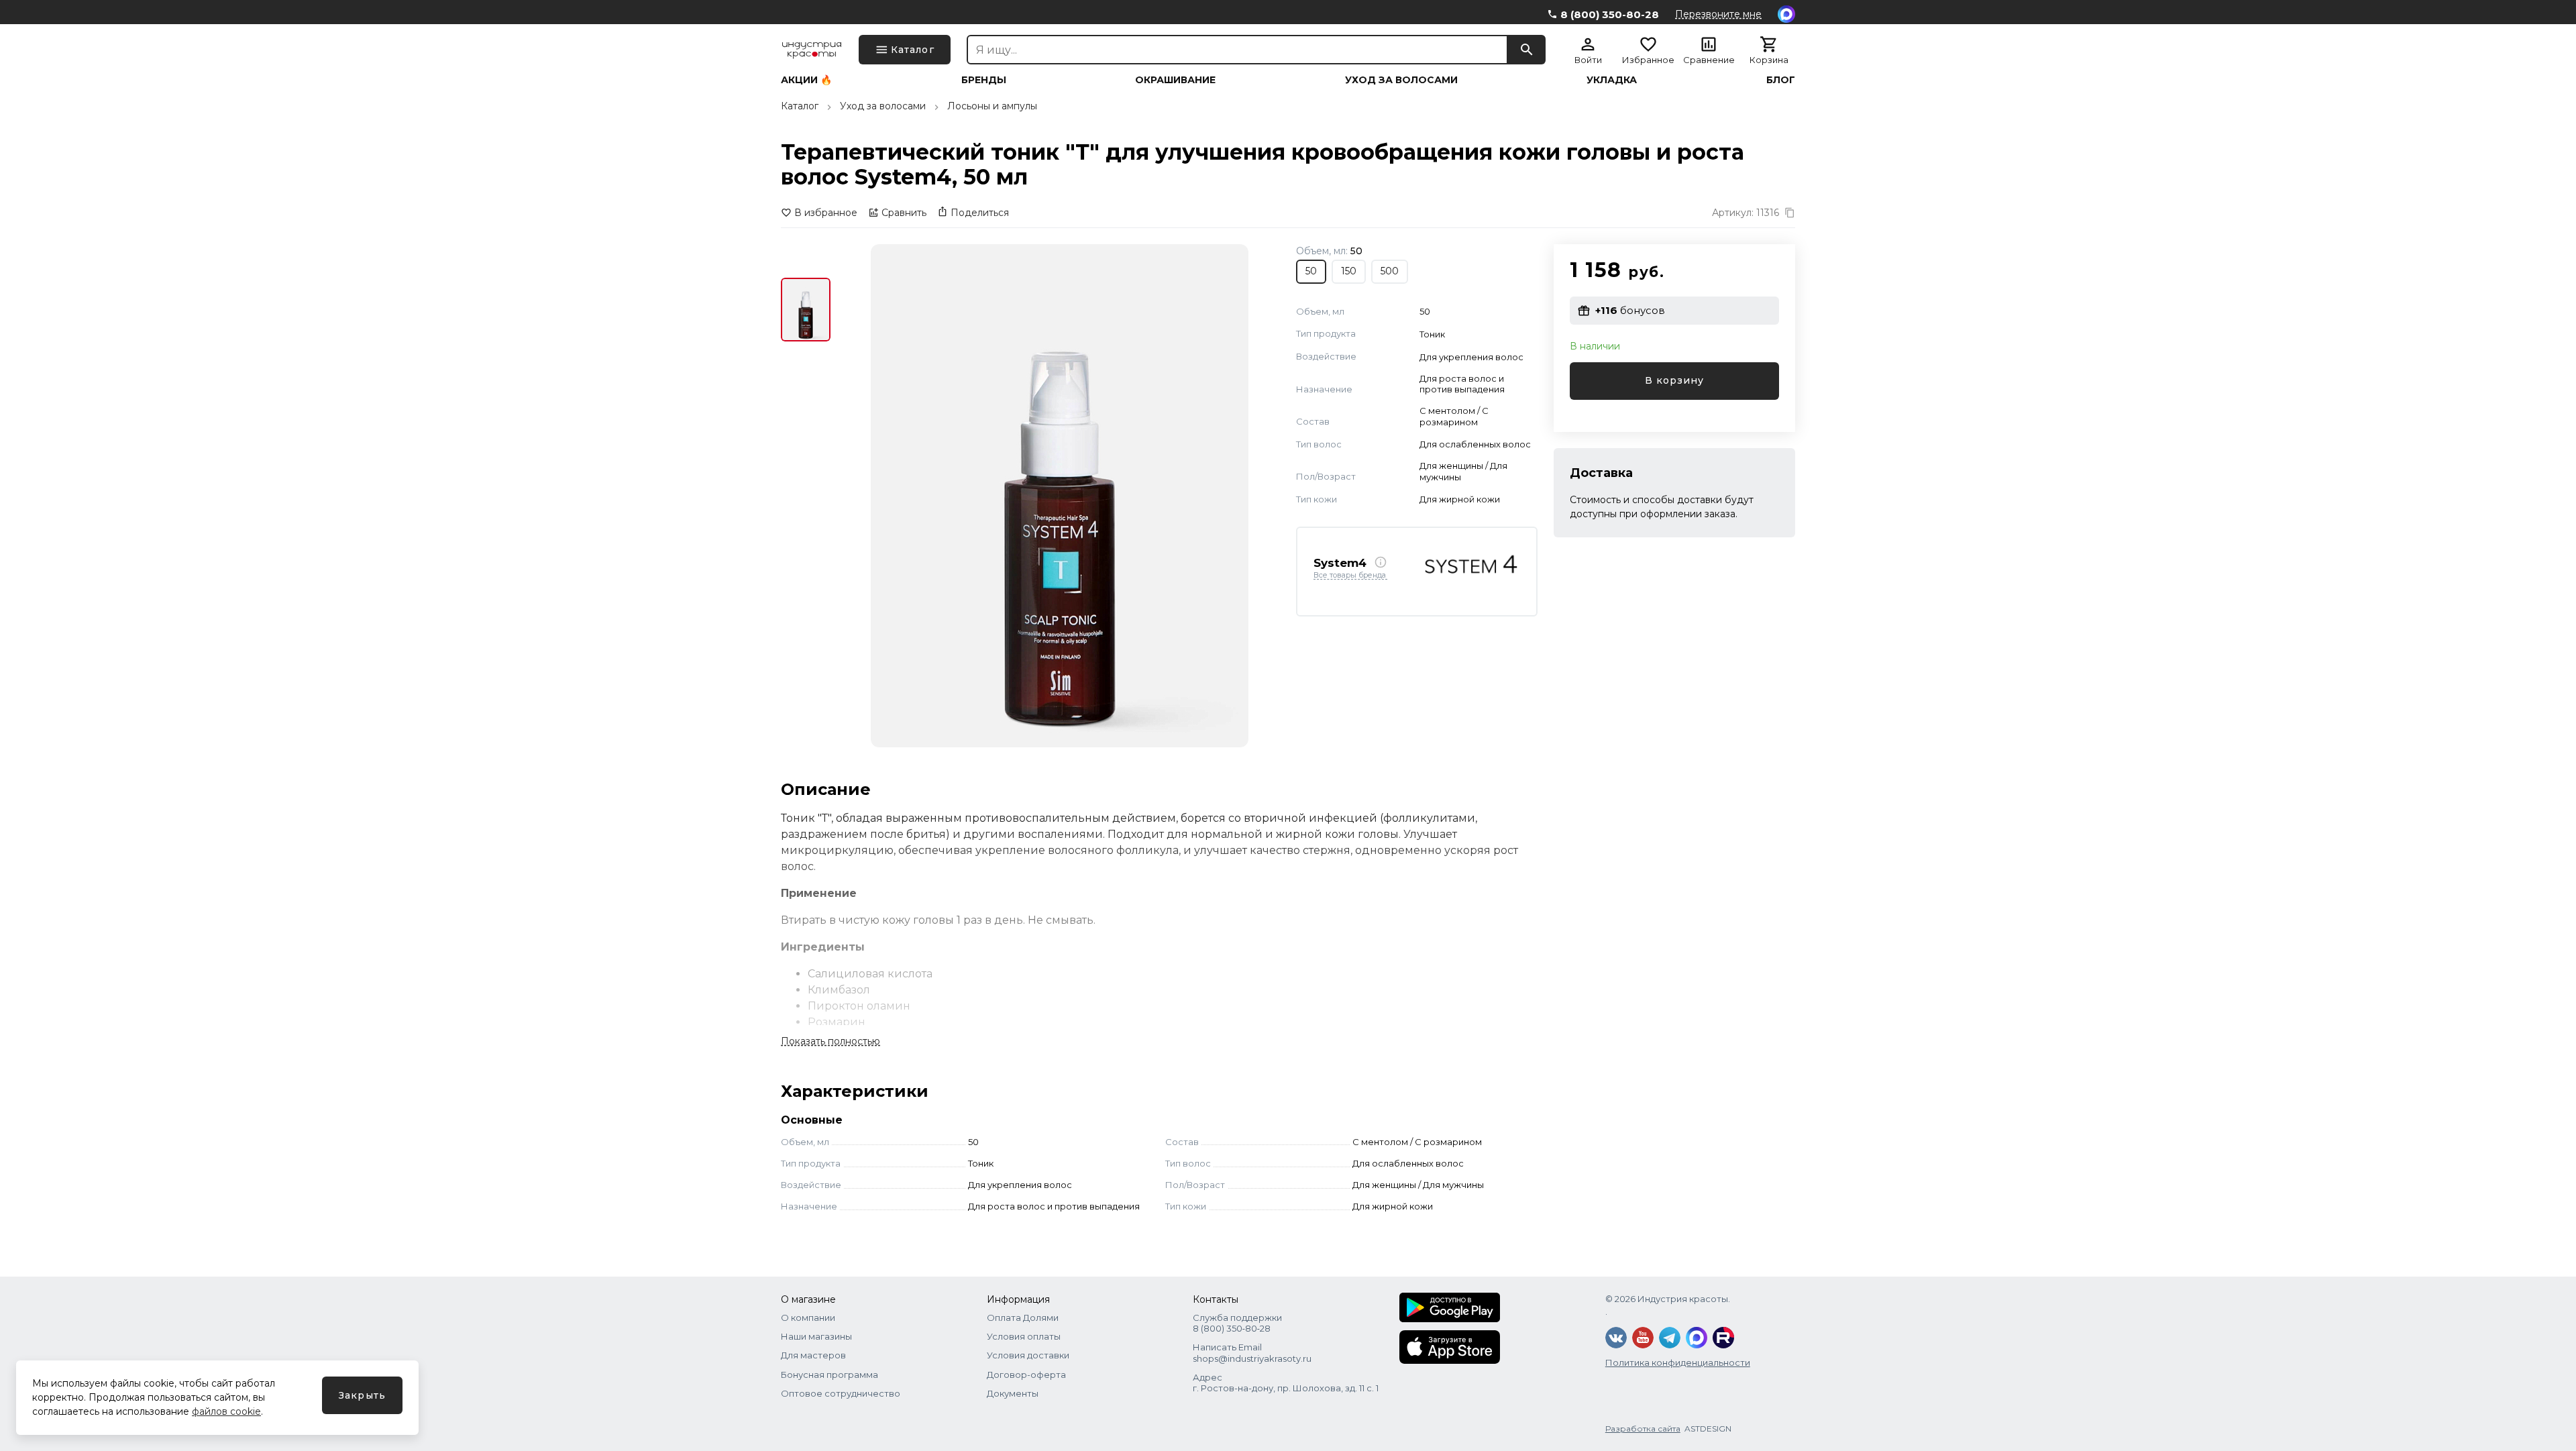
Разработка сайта (1643, 1429)
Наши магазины (816, 1336)
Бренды (984, 80)
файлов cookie (226, 1411)
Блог (1781, 80)
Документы (1013, 1393)
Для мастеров (813, 1355)
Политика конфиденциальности (1678, 1362)
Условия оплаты (1024, 1336)
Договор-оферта (1026, 1375)
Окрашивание (1175, 80)
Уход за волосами (1401, 80)
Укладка (1612, 80)
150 (1349, 271)
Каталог (800, 106)
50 (1311, 271)
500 (1390, 271)
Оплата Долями (1023, 1318)
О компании (808, 1318)
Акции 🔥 (806, 80)
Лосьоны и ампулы (992, 106)
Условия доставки (1028, 1355)
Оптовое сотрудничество (841, 1393)
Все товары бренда (1350, 576)
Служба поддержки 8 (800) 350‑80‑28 (1237, 1323)
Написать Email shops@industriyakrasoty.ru (1252, 1352)
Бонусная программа (829, 1375)
